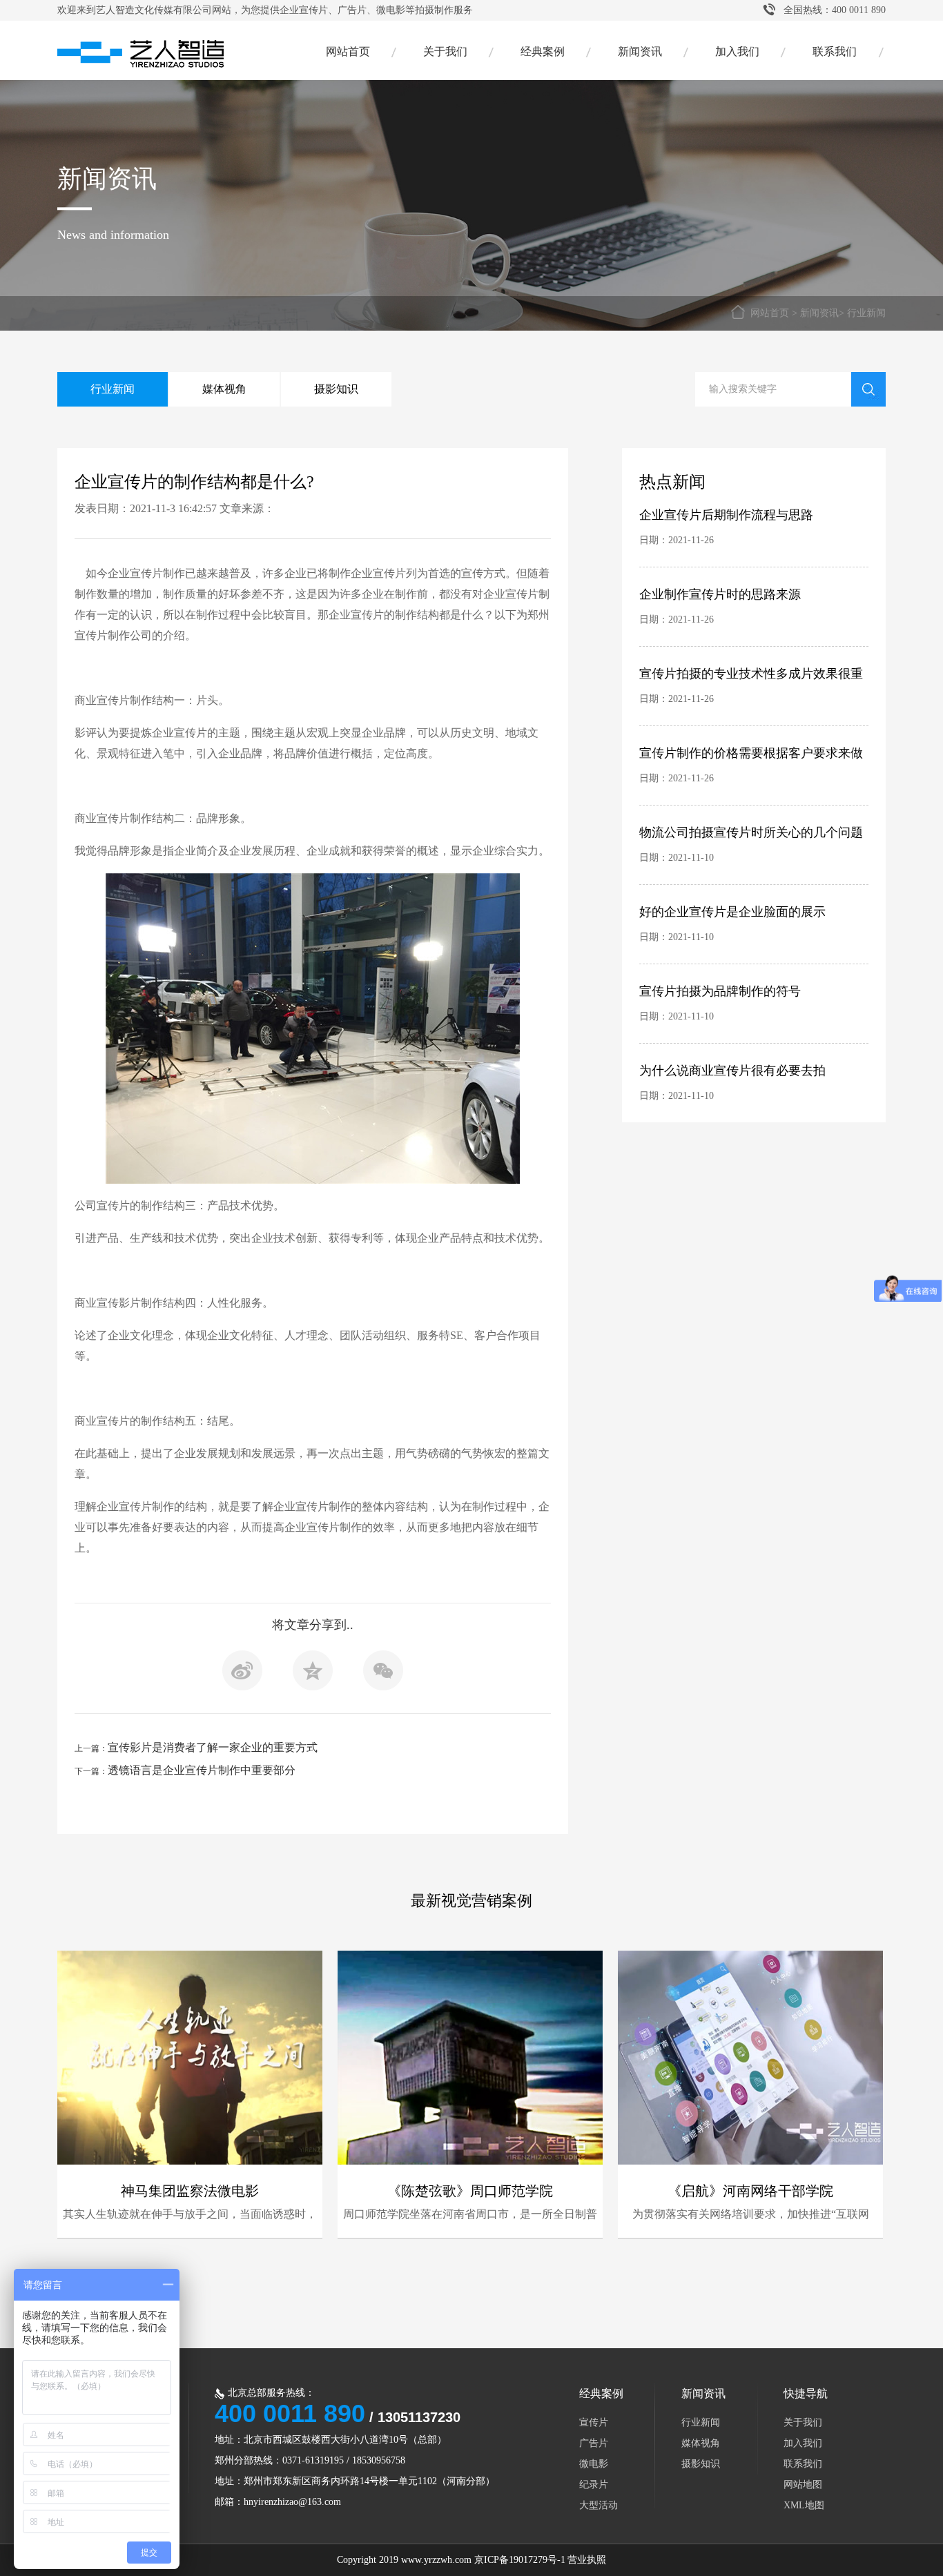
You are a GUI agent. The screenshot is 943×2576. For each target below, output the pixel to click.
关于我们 (445, 51)
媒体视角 (224, 389)
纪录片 (594, 2485)
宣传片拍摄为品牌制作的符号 (720, 991)
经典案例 (543, 51)
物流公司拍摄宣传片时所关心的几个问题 (751, 832)
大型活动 (599, 2505)
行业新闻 (866, 313)
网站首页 (348, 51)
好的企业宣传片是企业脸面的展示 (732, 912)
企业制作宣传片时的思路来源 (720, 594)
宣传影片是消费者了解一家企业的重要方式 (213, 1747)
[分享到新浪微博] (242, 1675)
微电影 (594, 2464)
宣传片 (594, 2422)
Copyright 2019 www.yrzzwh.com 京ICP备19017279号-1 (451, 2560)
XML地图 (804, 2505)
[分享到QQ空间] (313, 1675)
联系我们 (835, 51)
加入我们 (737, 51)
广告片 (594, 2443)
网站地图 (803, 2485)
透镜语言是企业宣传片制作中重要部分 (202, 1770)
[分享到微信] (383, 1675)
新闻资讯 (640, 51)
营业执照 (587, 2560)
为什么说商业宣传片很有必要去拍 (732, 1071)
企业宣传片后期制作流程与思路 (726, 515)
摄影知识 (336, 389)
